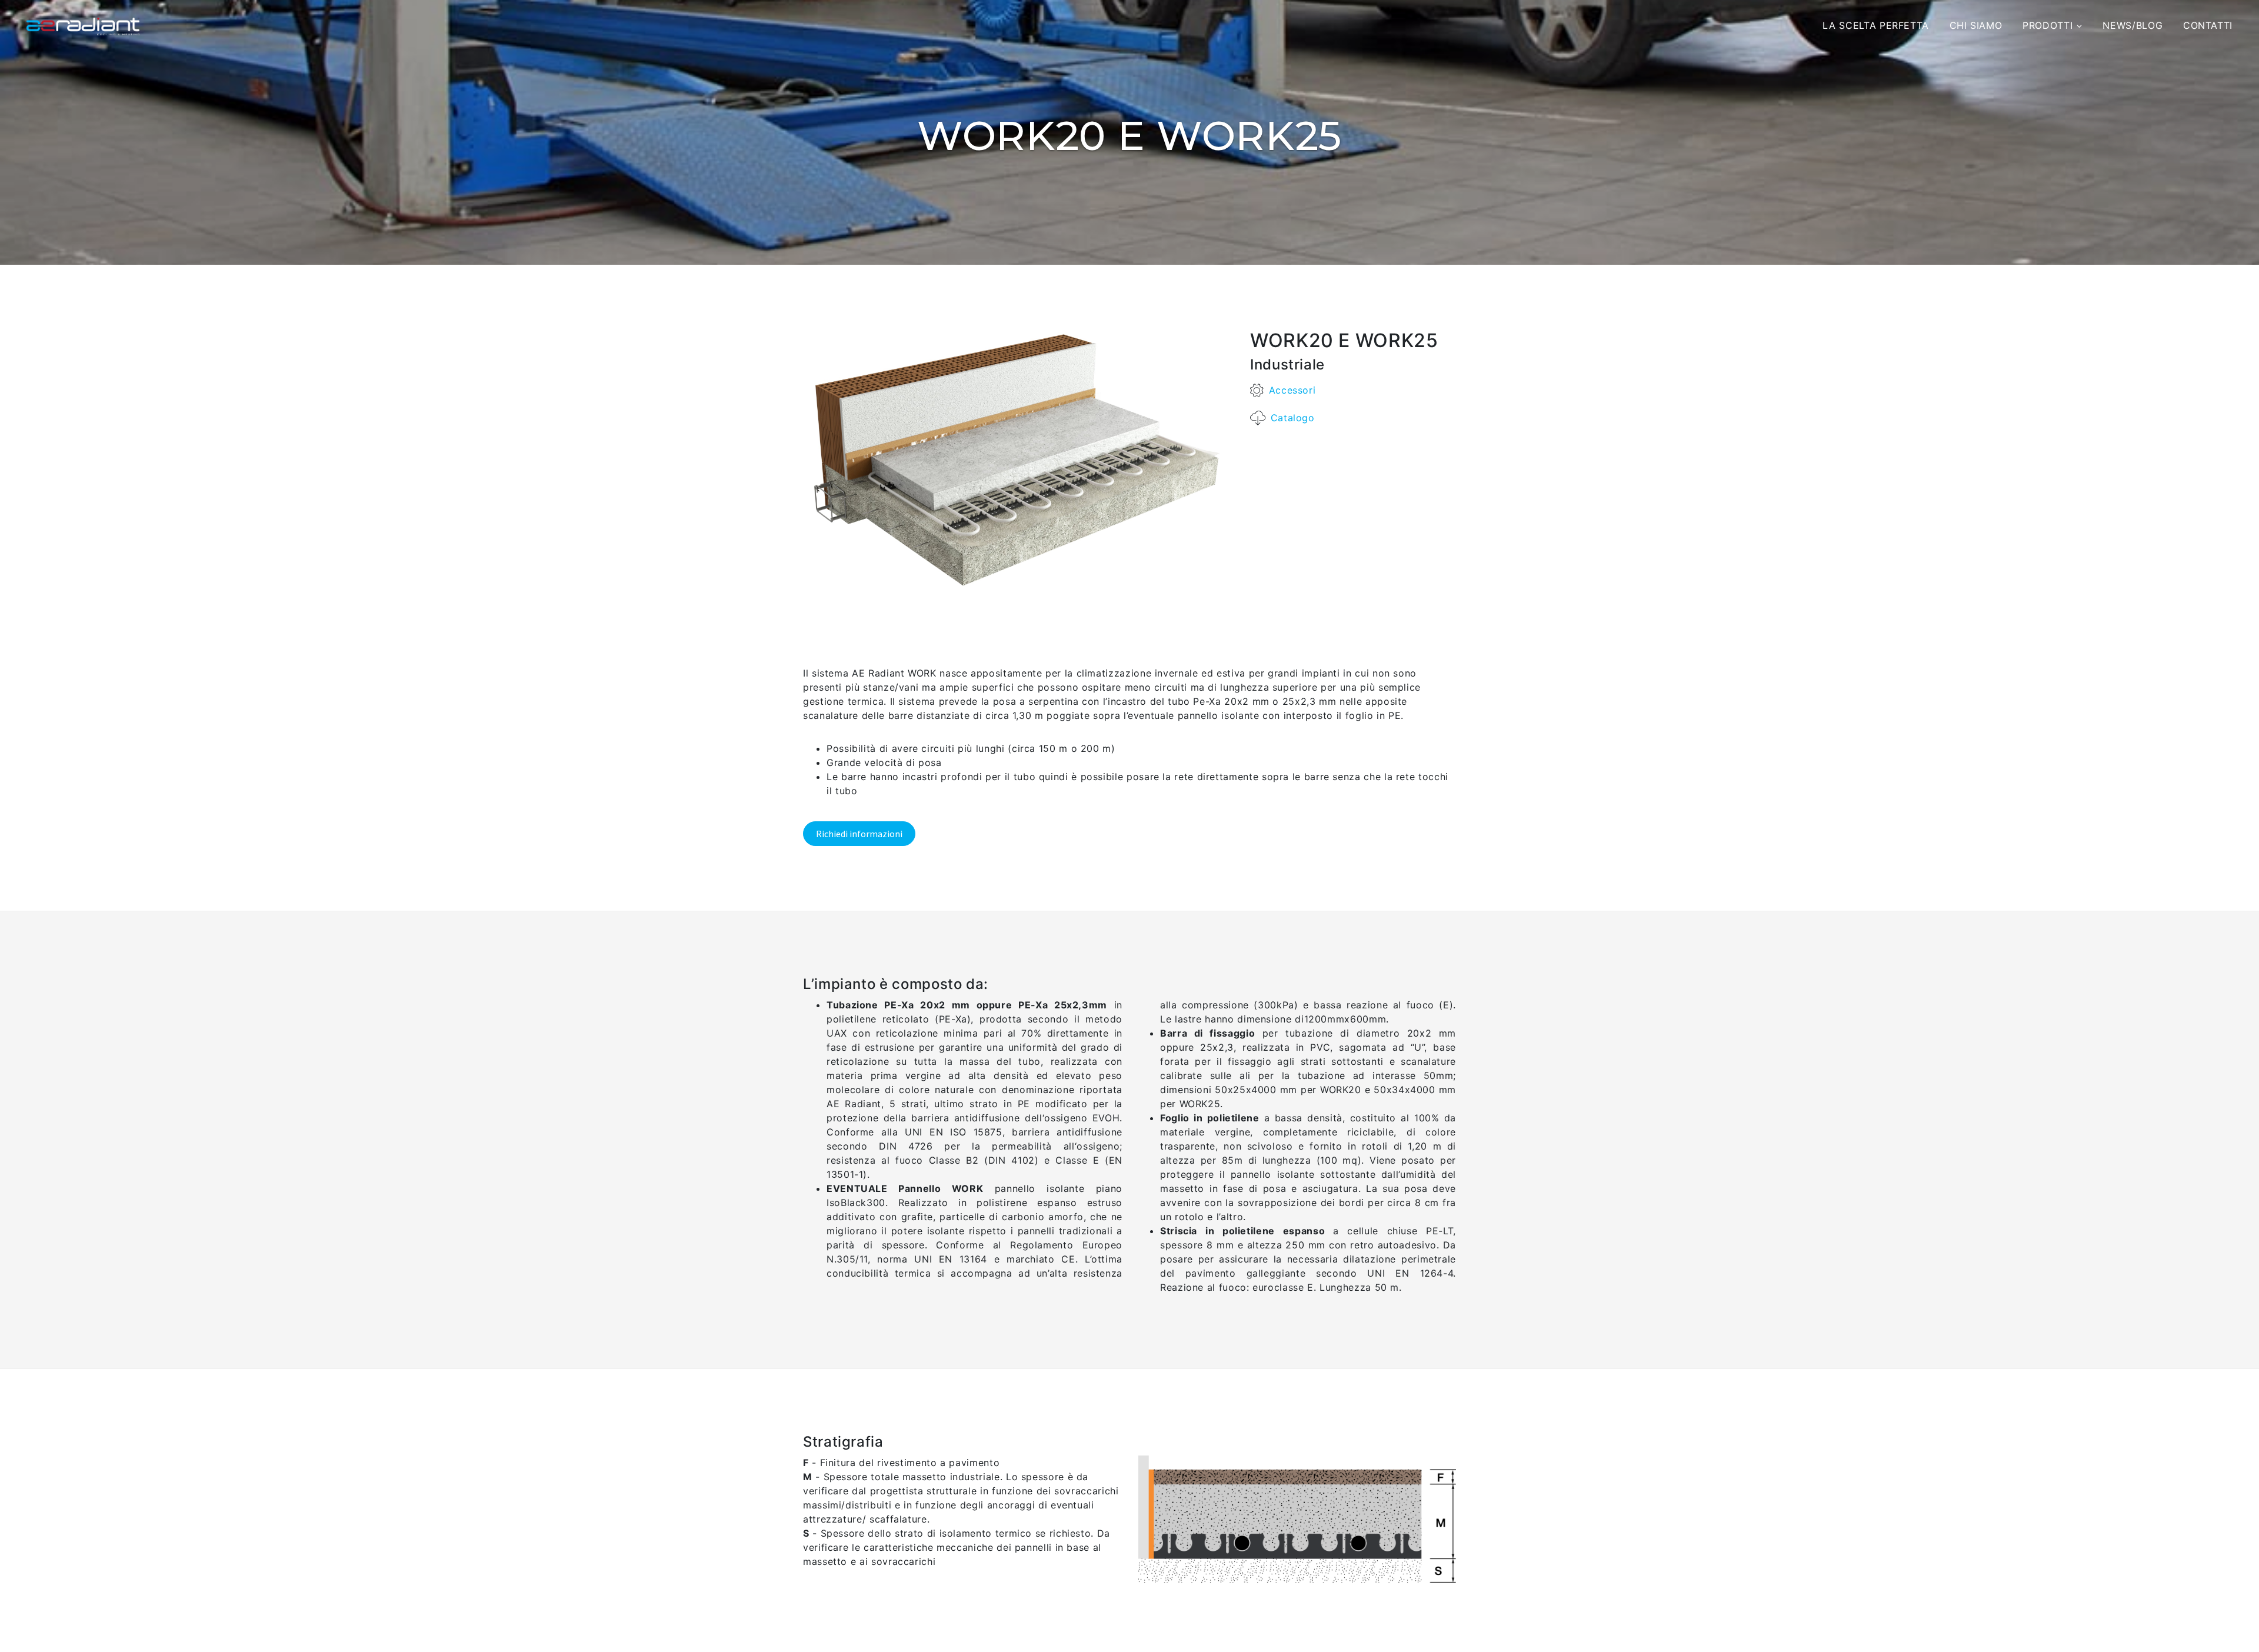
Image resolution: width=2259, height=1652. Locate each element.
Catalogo (1293, 418)
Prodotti (2048, 25)
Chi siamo (1976, 25)
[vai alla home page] (83, 26)
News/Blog (2133, 25)
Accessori (1292, 390)
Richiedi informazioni (859, 834)
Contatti (2208, 25)
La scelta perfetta (1876, 25)
